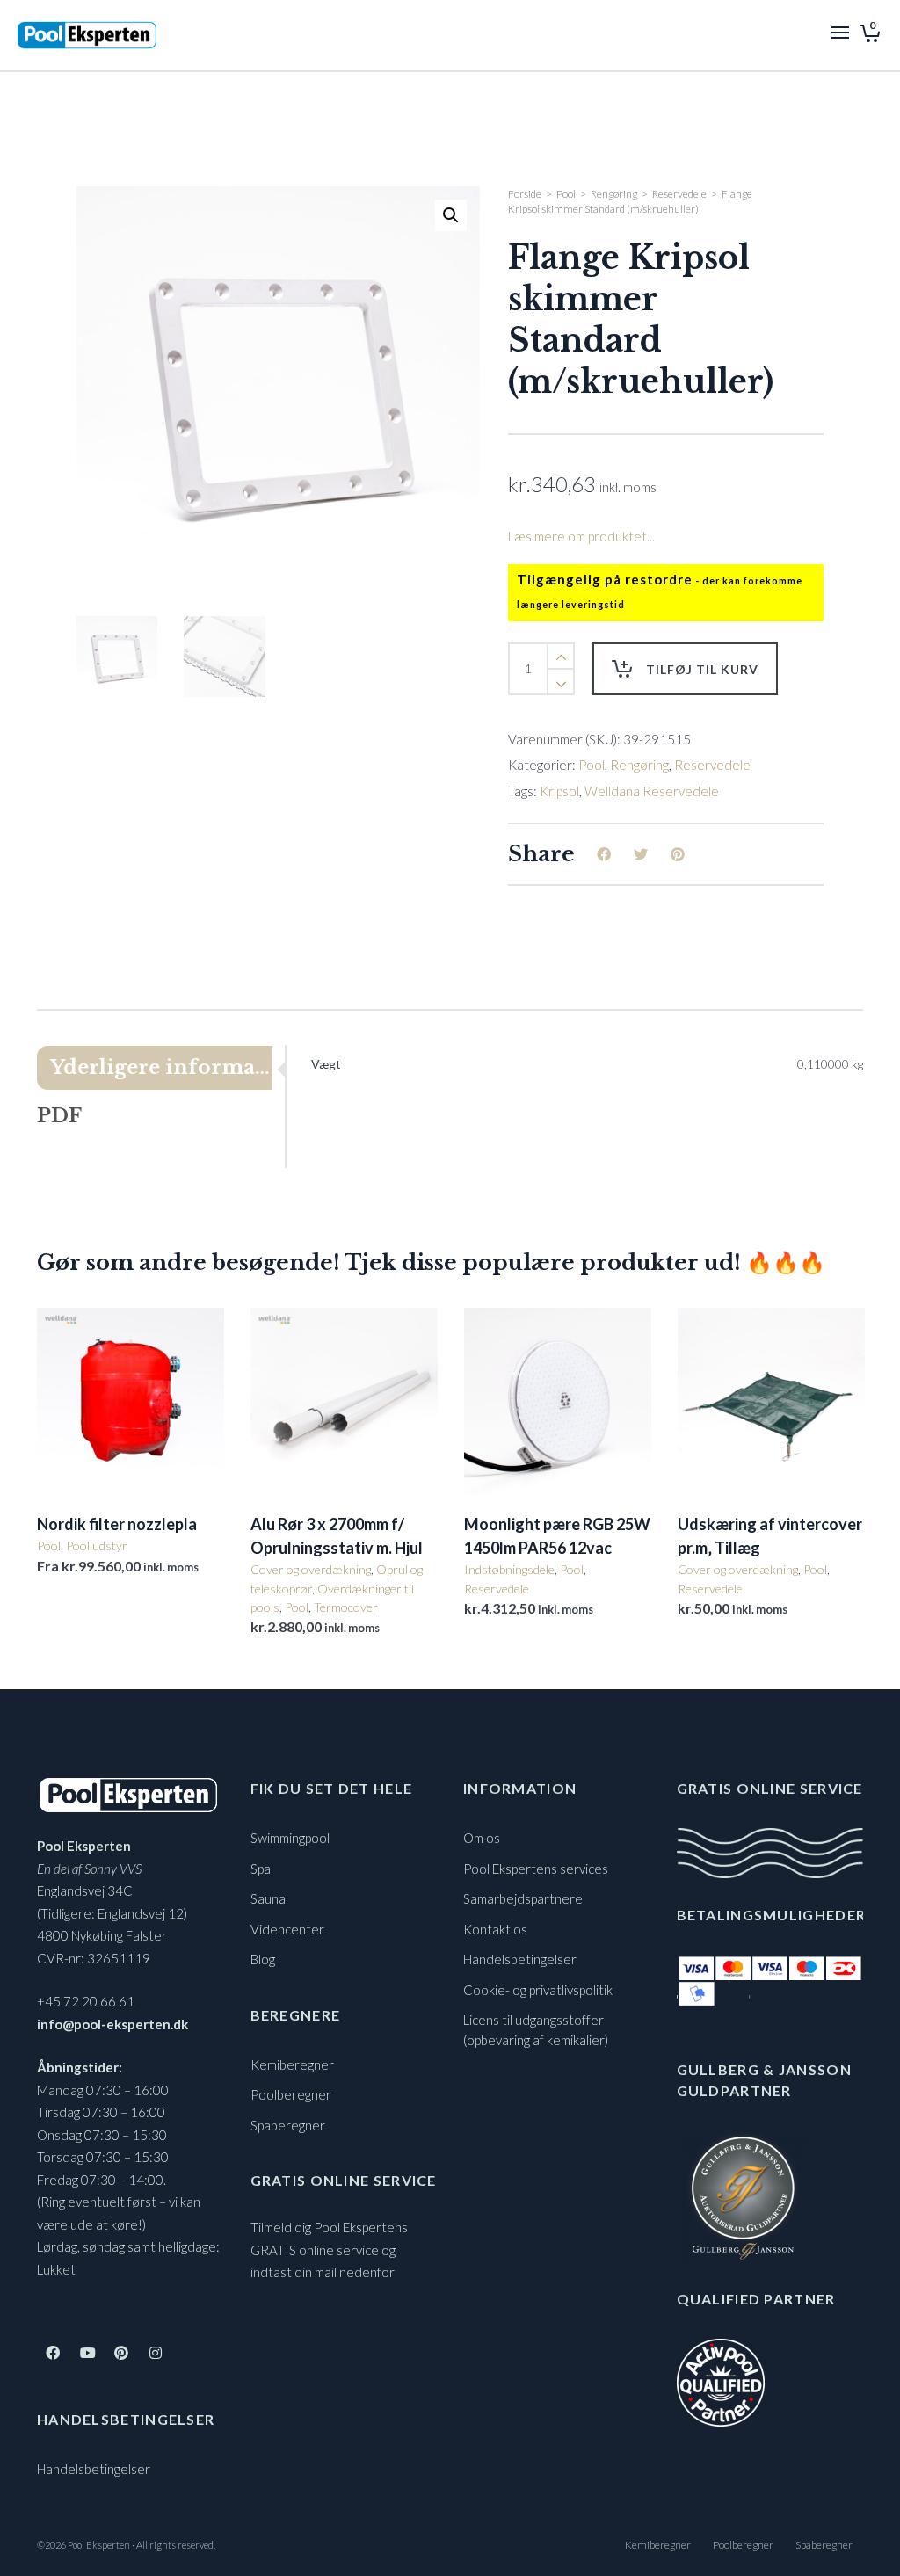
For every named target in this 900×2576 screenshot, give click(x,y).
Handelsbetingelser (94, 2469)
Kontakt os (495, 1929)
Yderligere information (161, 1067)
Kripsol (559, 791)
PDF (59, 1116)
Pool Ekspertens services (536, 1869)
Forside (525, 194)
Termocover (346, 1607)
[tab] (161, 1068)
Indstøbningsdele (509, 1569)
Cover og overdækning (311, 1569)
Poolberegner (291, 2094)
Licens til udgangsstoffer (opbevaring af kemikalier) (536, 2030)
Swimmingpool (290, 1838)
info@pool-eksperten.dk (112, 2024)
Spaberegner (288, 2125)
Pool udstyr (97, 1546)
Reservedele (679, 194)
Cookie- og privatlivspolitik (538, 1990)
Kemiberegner (292, 2064)
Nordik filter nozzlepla (117, 1524)
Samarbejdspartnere (523, 1898)
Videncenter (287, 1929)
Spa (261, 1869)
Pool (566, 194)
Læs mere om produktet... (581, 536)
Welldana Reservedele (652, 791)
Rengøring (614, 194)
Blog (263, 1959)
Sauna (268, 1898)
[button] (451, 215)
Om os (482, 1838)
